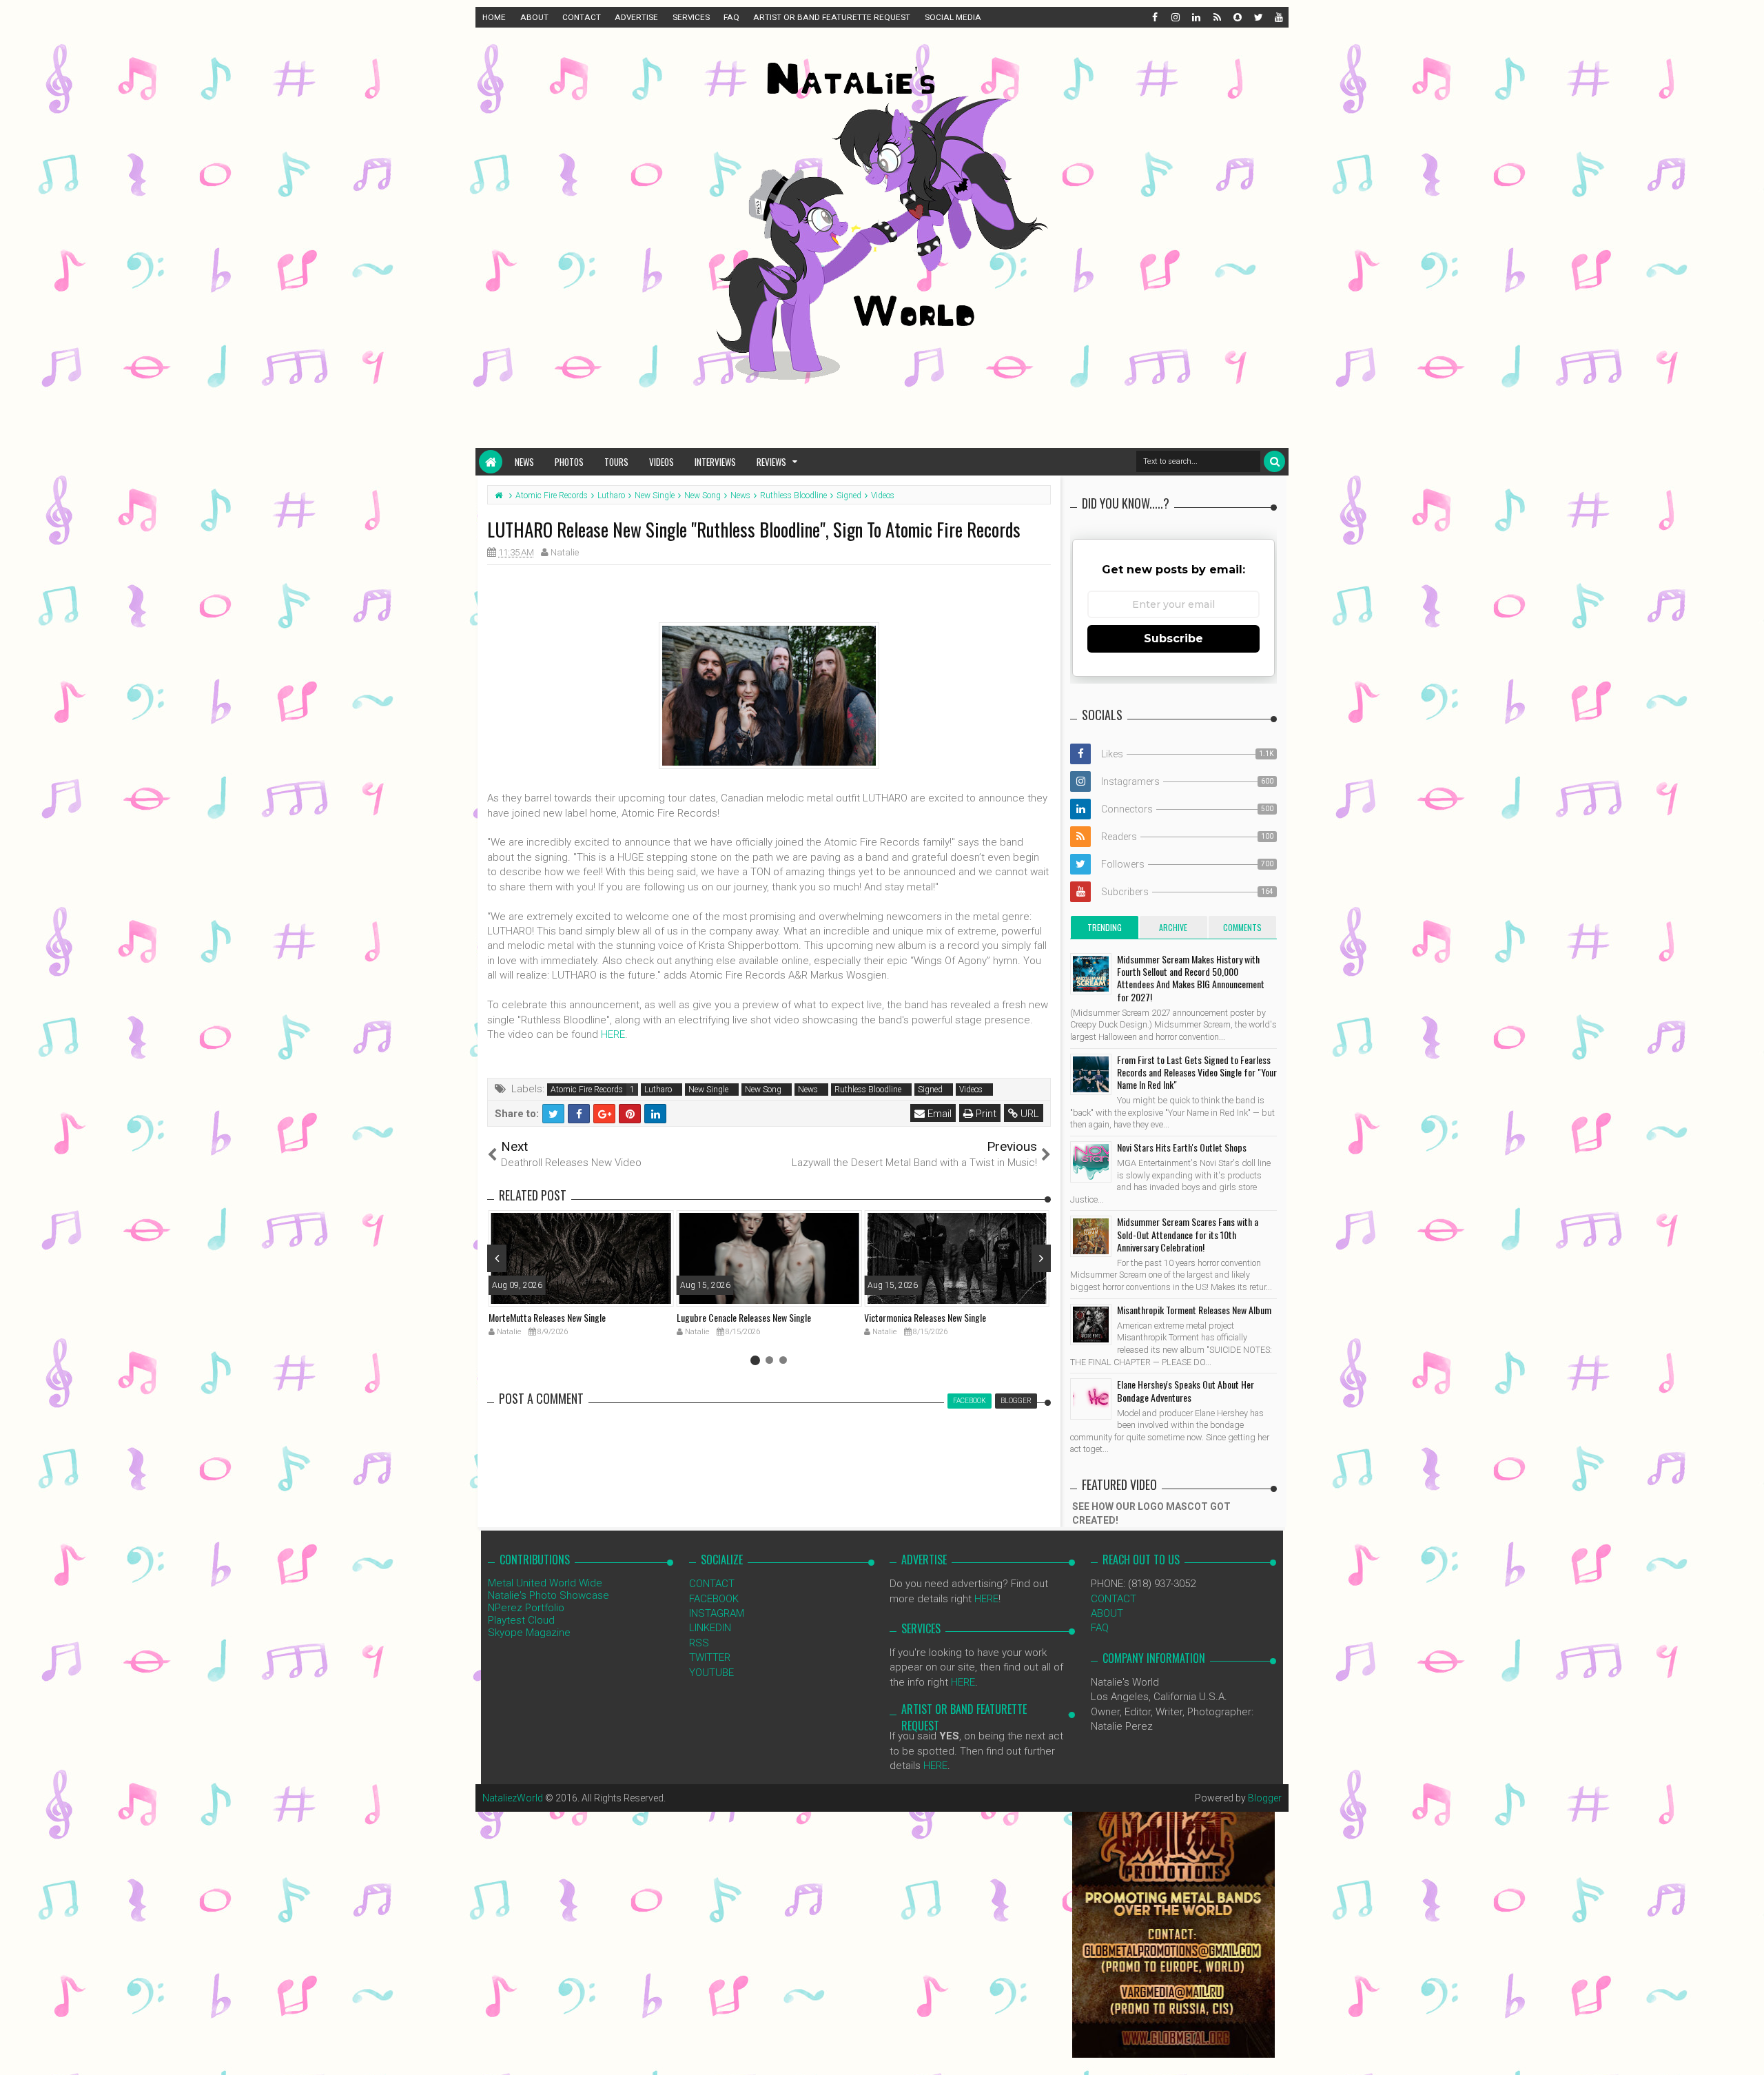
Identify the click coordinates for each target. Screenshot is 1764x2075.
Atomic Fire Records (587, 1090)
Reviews (771, 462)
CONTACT (582, 17)
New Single (708, 1090)
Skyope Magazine (529, 1633)
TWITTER (710, 1657)
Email (938, 1114)
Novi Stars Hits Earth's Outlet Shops (1182, 1147)
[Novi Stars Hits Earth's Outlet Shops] (1091, 1162)
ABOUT (534, 17)
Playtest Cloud (521, 1620)
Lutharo (658, 1090)
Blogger (1265, 1798)
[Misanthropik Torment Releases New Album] (1091, 1325)
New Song (763, 1090)
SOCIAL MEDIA (953, 17)
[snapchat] (1237, 17)
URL (1028, 1114)
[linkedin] (1196, 17)
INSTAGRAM (717, 1613)
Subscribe (1173, 638)
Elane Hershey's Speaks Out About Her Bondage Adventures (1186, 1390)
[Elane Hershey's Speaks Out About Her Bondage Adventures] (1091, 1399)
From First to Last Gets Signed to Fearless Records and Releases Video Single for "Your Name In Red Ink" (1197, 1072)
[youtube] (1278, 17)
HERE (613, 1034)
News (524, 462)
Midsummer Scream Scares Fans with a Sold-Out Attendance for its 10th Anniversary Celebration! (1188, 1234)
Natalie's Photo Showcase (548, 1595)
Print (985, 1114)
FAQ (731, 17)
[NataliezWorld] (491, 462)
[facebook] (1154, 17)
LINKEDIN (710, 1628)
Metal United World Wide (545, 1583)
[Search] (1274, 461)
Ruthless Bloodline (868, 1090)
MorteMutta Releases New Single (547, 1317)
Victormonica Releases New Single (925, 1317)
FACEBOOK (714, 1599)
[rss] (1216, 17)
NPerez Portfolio (526, 1608)
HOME (494, 17)
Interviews (715, 462)
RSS (699, 1643)
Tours (616, 462)
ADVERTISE (636, 17)
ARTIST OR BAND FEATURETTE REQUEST (832, 17)
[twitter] (1258, 17)
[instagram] (1175, 17)
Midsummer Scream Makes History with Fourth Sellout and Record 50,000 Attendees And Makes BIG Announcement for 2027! (1191, 978)
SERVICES (691, 17)
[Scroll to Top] (1747, 2051)
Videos (661, 462)
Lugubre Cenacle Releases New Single (744, 1317)
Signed (930, 1090)
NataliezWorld (513, 1798)
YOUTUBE (711, 1673)
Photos (569, 462)
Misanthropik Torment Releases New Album (1194, 1310)
